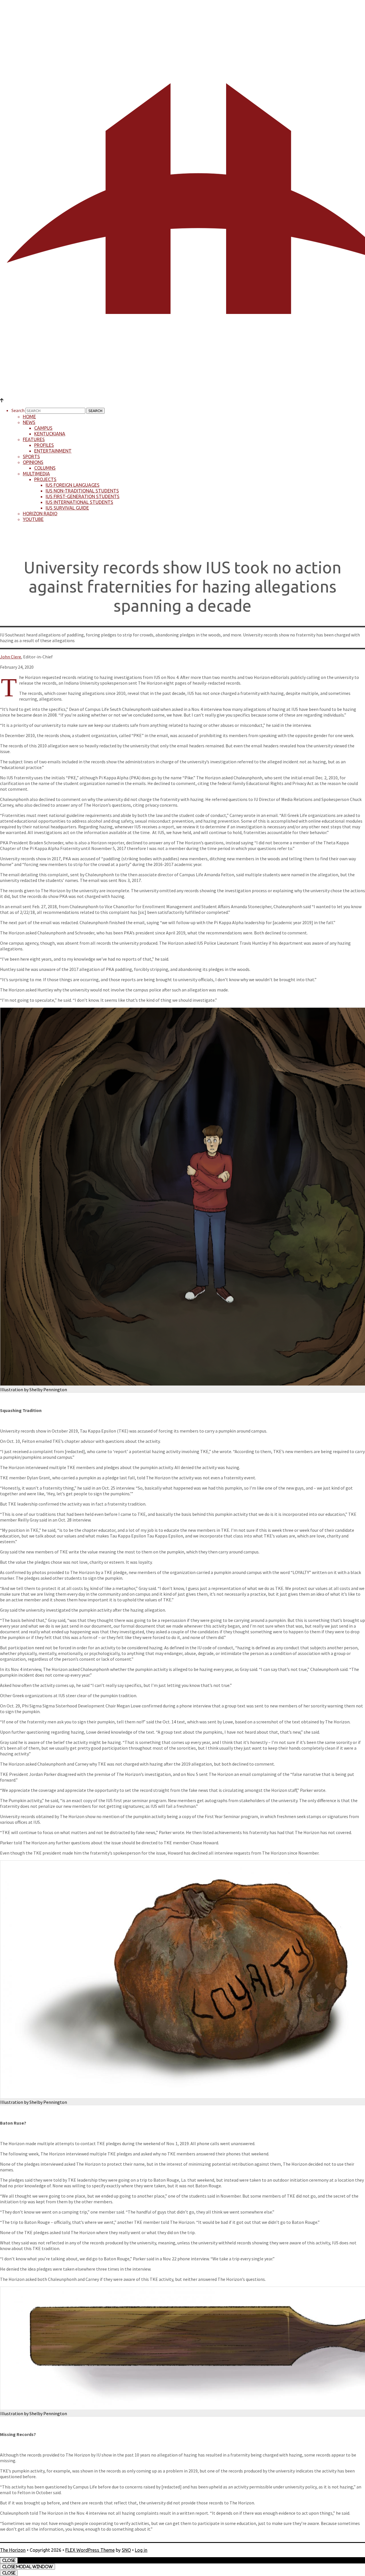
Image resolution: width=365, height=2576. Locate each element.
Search (18, 410)
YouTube (33, 519)
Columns (45, 468)
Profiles (44, 445)
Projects (45, 479)
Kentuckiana (50, 434)
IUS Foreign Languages (73, 485)
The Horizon (13, 2550)
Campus (43, 428)
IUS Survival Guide (67, 508)
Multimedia (36, 474)
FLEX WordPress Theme (90, 2550)
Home (29, 417)
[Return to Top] (2, 400)
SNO (126, 2550)
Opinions (33, 462)
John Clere (11, 657)
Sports (31, 457)
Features (34, 439)
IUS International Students (79, 502)
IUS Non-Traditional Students (82, 491)
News (29, 422)
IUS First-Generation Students (83, 496)
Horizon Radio (40, 514)
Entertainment (53, 451)
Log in (141, 2550)
